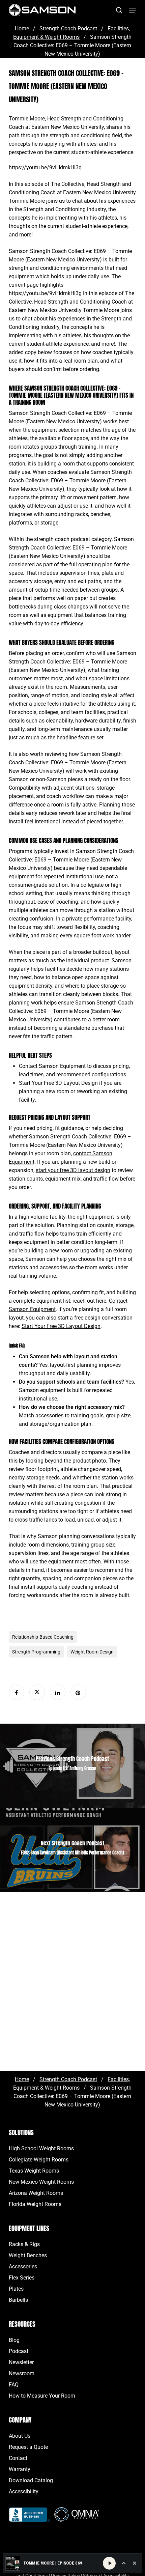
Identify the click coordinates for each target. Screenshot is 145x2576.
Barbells (18, 2300)
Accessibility (24, 2492)
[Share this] (17, 1692)
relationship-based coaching (43, 1637)
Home (22, 29)
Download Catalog (31, 2480)
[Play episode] (109, 2563)
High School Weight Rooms (41, 2148)
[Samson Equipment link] (42, 10)
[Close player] (135, 2563)
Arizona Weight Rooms (36, 2193)
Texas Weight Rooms (34, 2171)
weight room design (92, 1652)
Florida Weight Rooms (35, 2204)
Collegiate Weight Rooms (39, 2160)
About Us (20, 2436)
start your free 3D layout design (73, 1170)
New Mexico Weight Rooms (41, 2182)
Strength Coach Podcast (68, 29)
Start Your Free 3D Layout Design (58, 1083)
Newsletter (21, 2362)
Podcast (19, 2351)
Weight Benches (28, 2255)
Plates (16, 2289)
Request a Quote (28, 2447)
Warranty (20, 2469)
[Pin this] (78, 1692)
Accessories (23, 2267)
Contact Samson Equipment (52, 1066)
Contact (18, 2458)
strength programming (36, 1652)
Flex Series (22, 2278)
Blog (14, 2340)
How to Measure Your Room (42, 2396)
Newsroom (22, 2373)
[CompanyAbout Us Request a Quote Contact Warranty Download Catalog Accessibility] (30, 2518)
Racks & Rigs (24, 2244)
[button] (133, 10)
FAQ (14, 2385)
